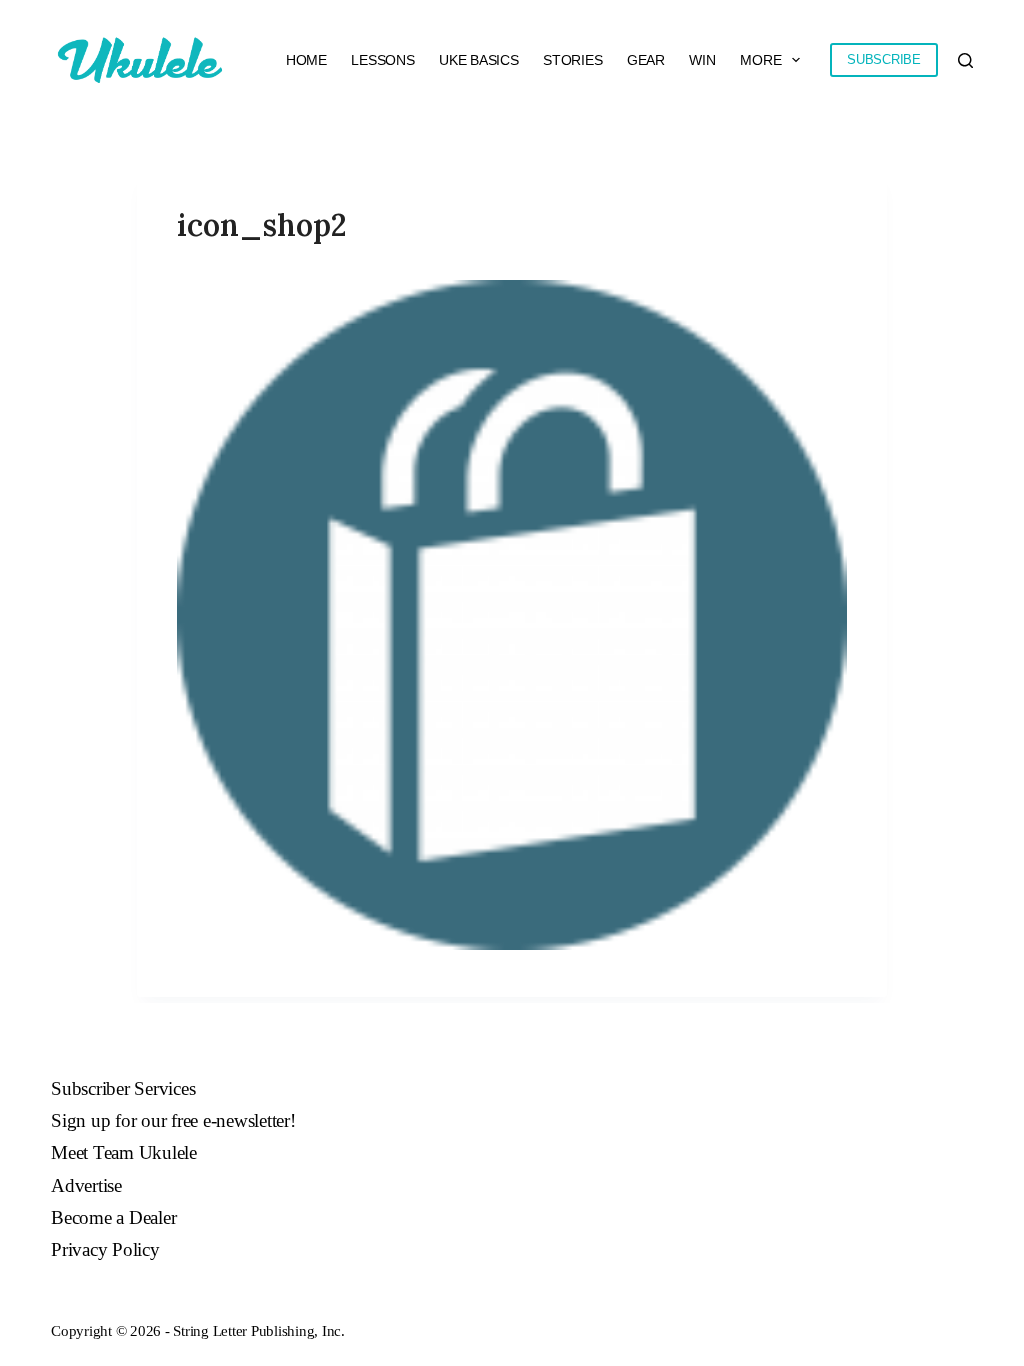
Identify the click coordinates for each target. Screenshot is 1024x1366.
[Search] (965, 60)
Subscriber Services (123, 1088)
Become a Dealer (113, 1217)
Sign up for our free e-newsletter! (173, 1120)
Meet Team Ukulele (124, 1152)
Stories (572, 60)
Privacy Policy (105, 1249)
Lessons (382, 60)
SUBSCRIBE (884, 59)
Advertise (86, 1185)
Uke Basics (479, 60)
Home (306, 60)
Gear (646, 60)
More (760, 60)
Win (702, 60)
